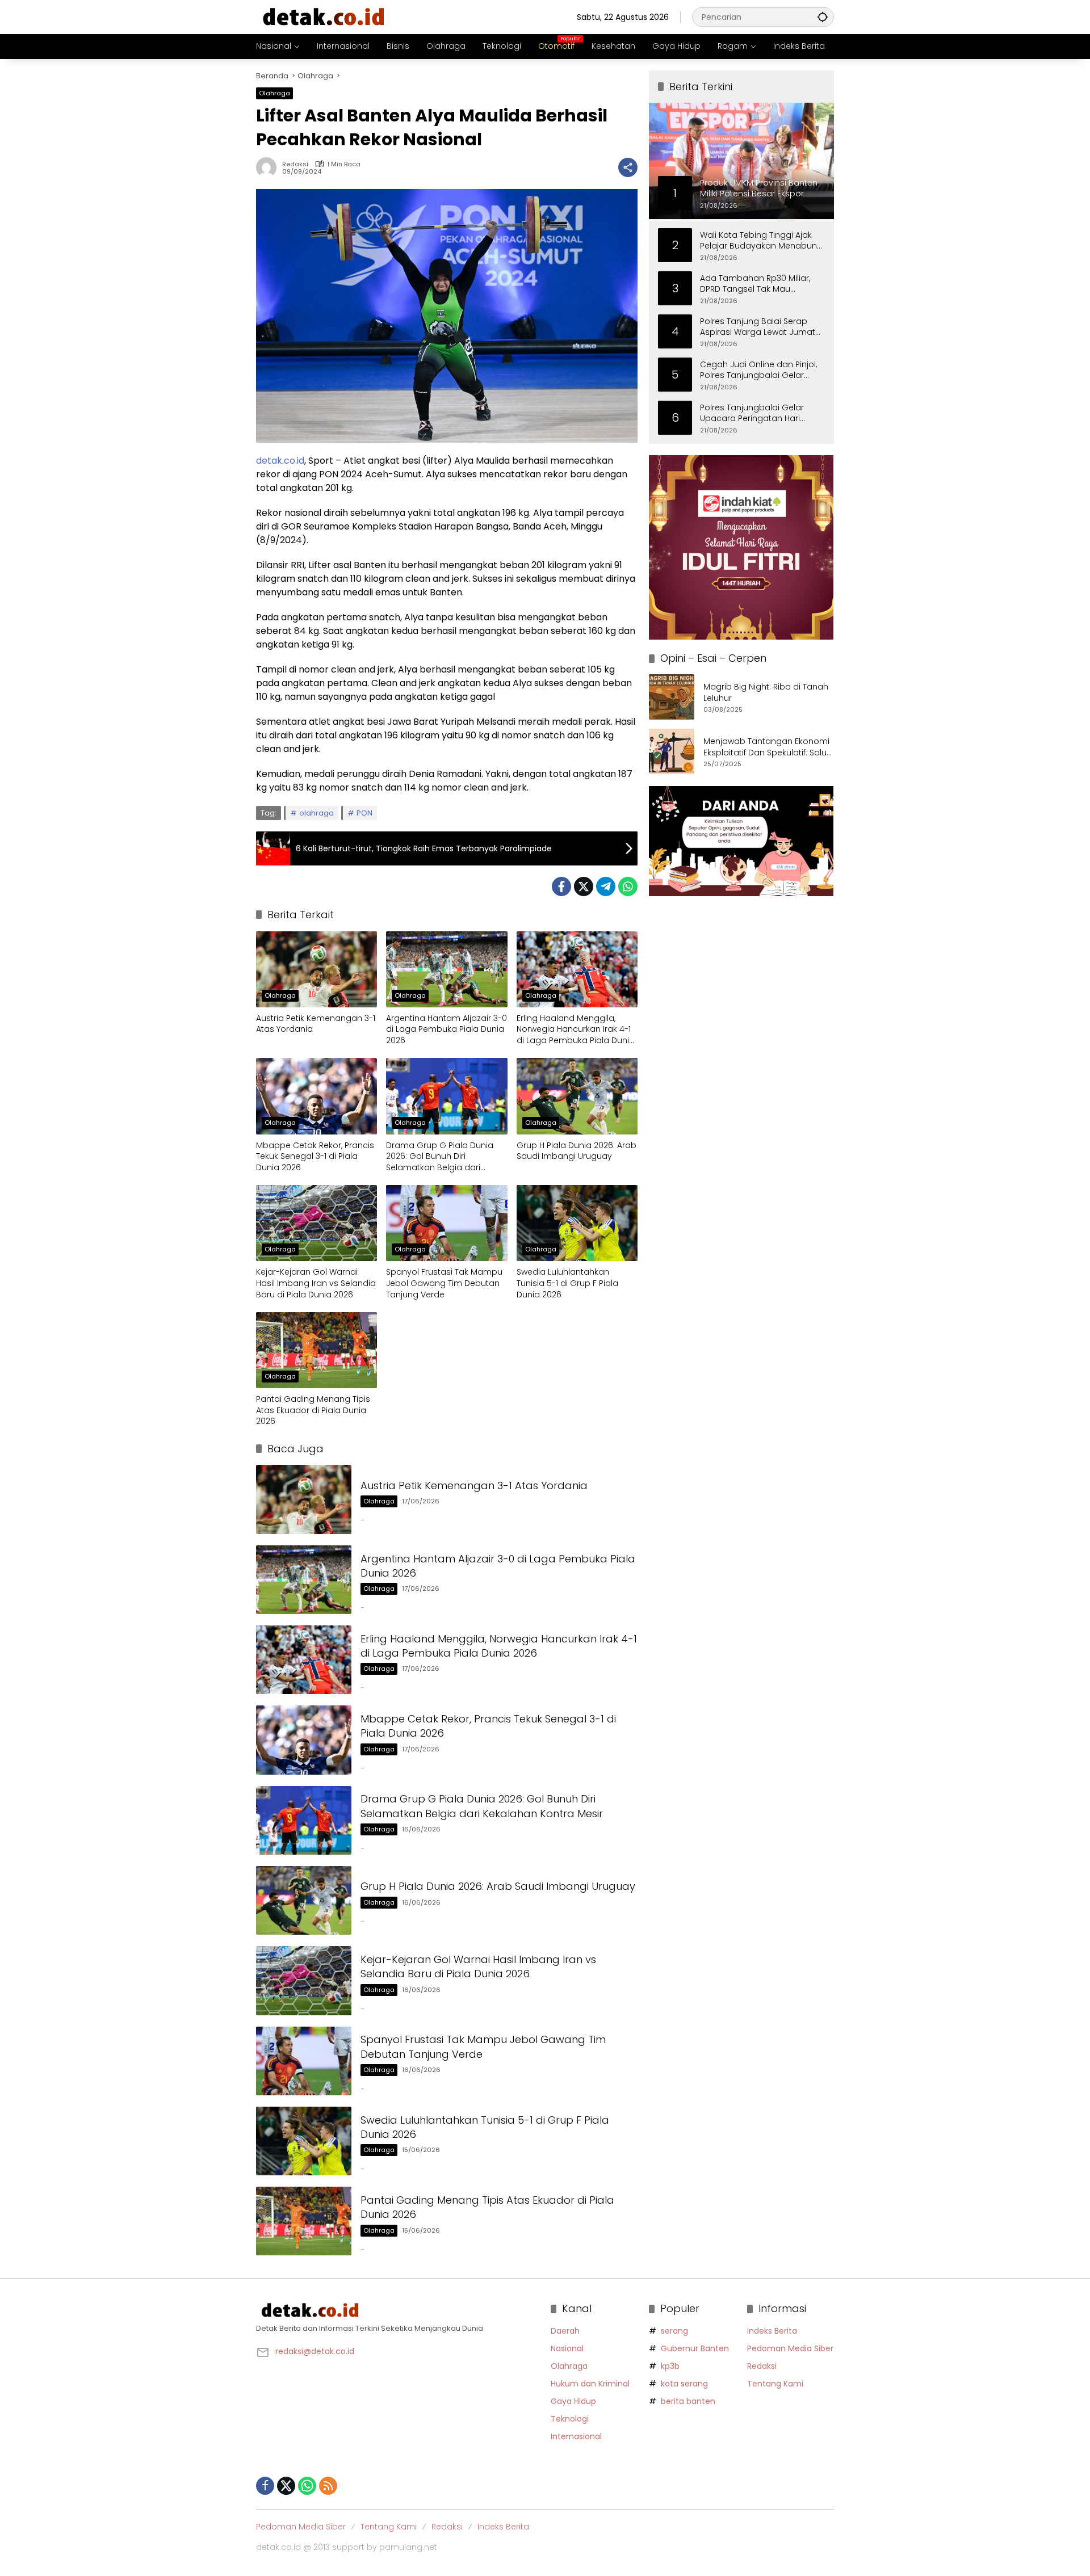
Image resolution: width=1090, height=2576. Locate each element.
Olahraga (274, 93)
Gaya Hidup (573, 2401)
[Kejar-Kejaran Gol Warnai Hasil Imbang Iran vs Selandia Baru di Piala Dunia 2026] (316, 1223)
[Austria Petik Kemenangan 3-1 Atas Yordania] (316, 969)
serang (674, 2331)
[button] (823, 17)
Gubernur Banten (695, 2348)
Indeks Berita (772, 2331)
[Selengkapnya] (398, 2310)
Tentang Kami (775, 2384)
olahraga (316, 813)
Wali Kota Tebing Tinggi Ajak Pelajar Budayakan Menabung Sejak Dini (761, 240)
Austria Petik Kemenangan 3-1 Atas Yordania (316, 1024)
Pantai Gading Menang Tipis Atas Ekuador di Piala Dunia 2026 (313, 1410)
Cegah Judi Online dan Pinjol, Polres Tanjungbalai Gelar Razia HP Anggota (758, 370)
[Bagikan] (628, 167)
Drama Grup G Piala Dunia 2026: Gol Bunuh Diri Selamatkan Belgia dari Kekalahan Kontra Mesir (440, 1157)
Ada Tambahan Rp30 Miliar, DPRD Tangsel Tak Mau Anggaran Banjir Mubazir (755, 283)
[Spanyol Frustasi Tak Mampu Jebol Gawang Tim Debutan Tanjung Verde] (447, 1223)
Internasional (576, 2436)
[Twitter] (584, 886)
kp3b (670, 2366)
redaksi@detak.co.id (315, 2351)
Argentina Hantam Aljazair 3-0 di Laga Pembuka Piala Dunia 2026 (447, 1029)
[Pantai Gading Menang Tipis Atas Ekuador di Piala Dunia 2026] (316, 1350)
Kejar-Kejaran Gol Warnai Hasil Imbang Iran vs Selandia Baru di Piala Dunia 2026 (316, 1283)
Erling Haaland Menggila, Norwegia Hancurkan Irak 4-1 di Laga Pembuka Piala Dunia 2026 (576, 1030)
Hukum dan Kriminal (590, 2384)
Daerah (565, 2331)
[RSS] (328, 2486)
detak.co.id (280, 461)
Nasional (567, 2348)
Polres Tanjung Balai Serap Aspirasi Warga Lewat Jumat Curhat (758, 327)
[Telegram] (606, 886)
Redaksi (295, 164)
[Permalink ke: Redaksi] (269, 167)
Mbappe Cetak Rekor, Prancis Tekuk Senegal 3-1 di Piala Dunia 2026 (315, 1157)
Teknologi (570, 2419)
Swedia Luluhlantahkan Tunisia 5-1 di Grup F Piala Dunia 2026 (567, 1283)
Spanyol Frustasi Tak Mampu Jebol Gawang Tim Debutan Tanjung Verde (444, 1283)
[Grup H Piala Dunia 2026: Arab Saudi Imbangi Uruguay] (577, 1096)
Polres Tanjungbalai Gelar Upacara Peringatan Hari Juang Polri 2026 (752, 413)
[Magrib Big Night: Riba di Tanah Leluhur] (672, 697)
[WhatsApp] (628, 886)
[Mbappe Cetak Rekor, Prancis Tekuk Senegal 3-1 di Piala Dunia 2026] (316, 1096)
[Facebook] (561, 886)
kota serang (684, 2384)
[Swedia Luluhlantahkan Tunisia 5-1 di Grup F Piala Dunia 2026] (577, 1223)
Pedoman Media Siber (790, 2348)
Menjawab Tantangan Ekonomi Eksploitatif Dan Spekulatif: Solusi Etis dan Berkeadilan (768, 747)
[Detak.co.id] (324, 16)
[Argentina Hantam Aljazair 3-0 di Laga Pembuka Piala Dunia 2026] (447, 969)
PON (364, 813)
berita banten (688, 2401)
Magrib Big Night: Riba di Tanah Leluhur (766, 693)
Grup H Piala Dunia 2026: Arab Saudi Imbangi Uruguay (577, 1151)
